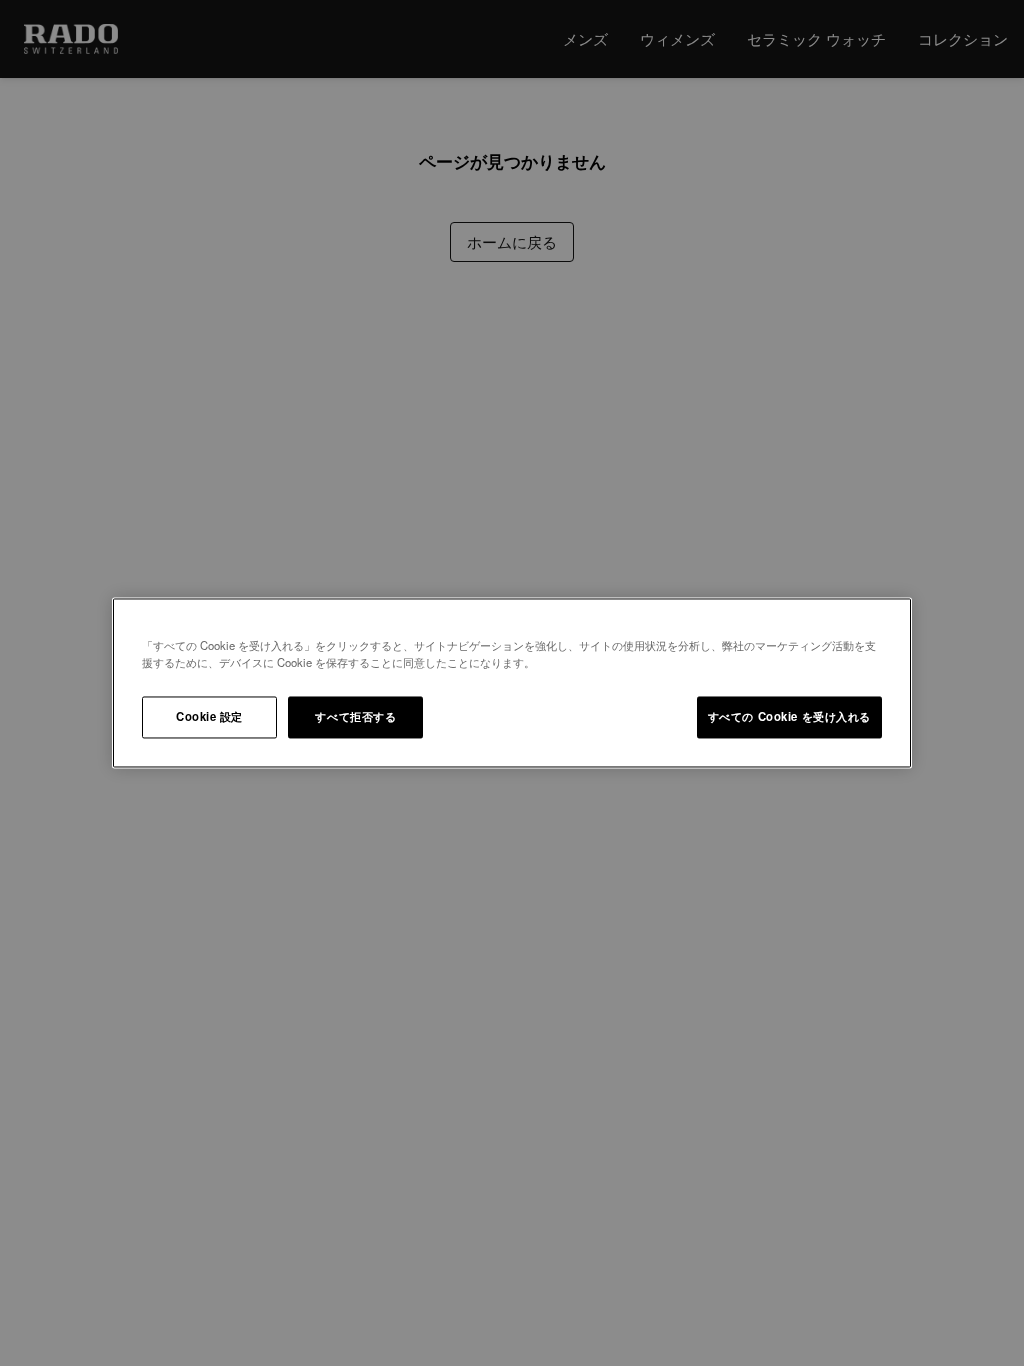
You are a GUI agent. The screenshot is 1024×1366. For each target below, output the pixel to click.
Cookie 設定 (209, 717)
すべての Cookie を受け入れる (789, 717)
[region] (512, 682)
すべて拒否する (355, 717)
